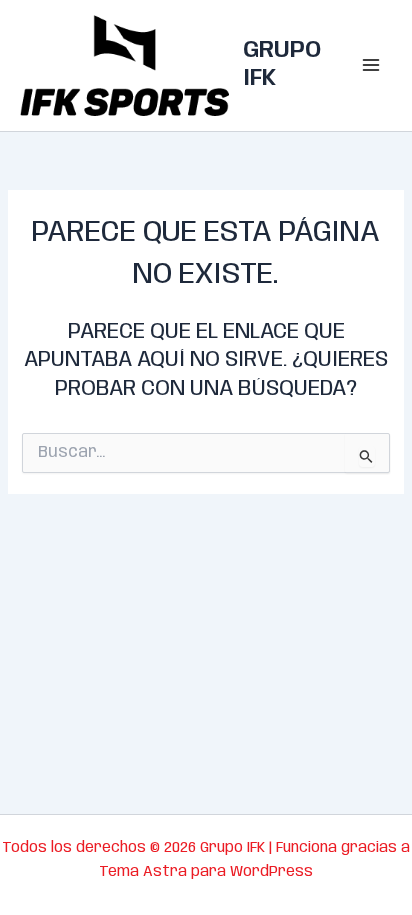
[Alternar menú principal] (371, 66)
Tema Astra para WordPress (206, 872)
